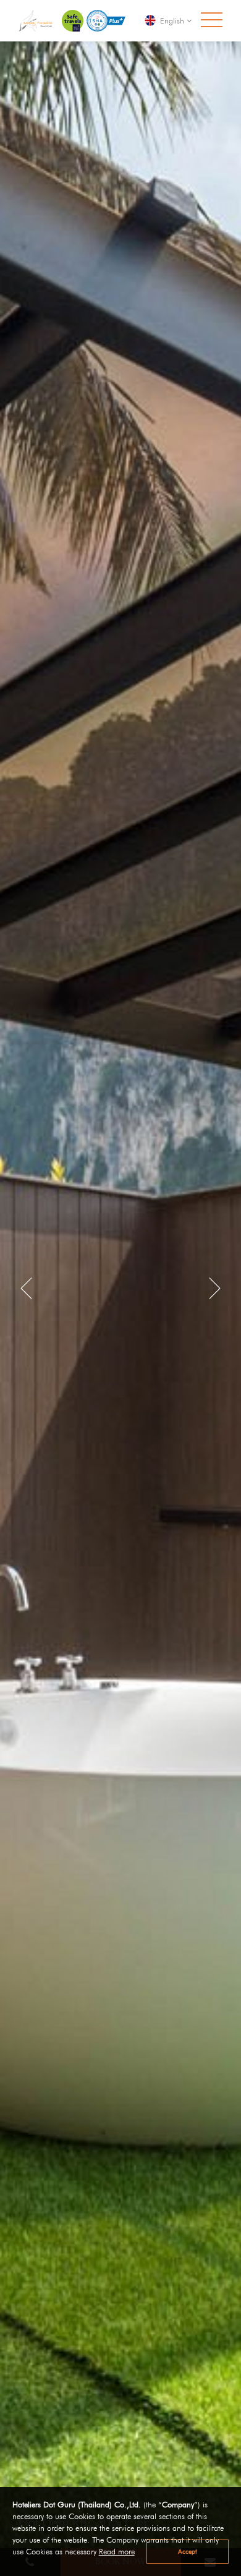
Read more (117, 2552)
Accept (188, 2551)
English (172, 20)
